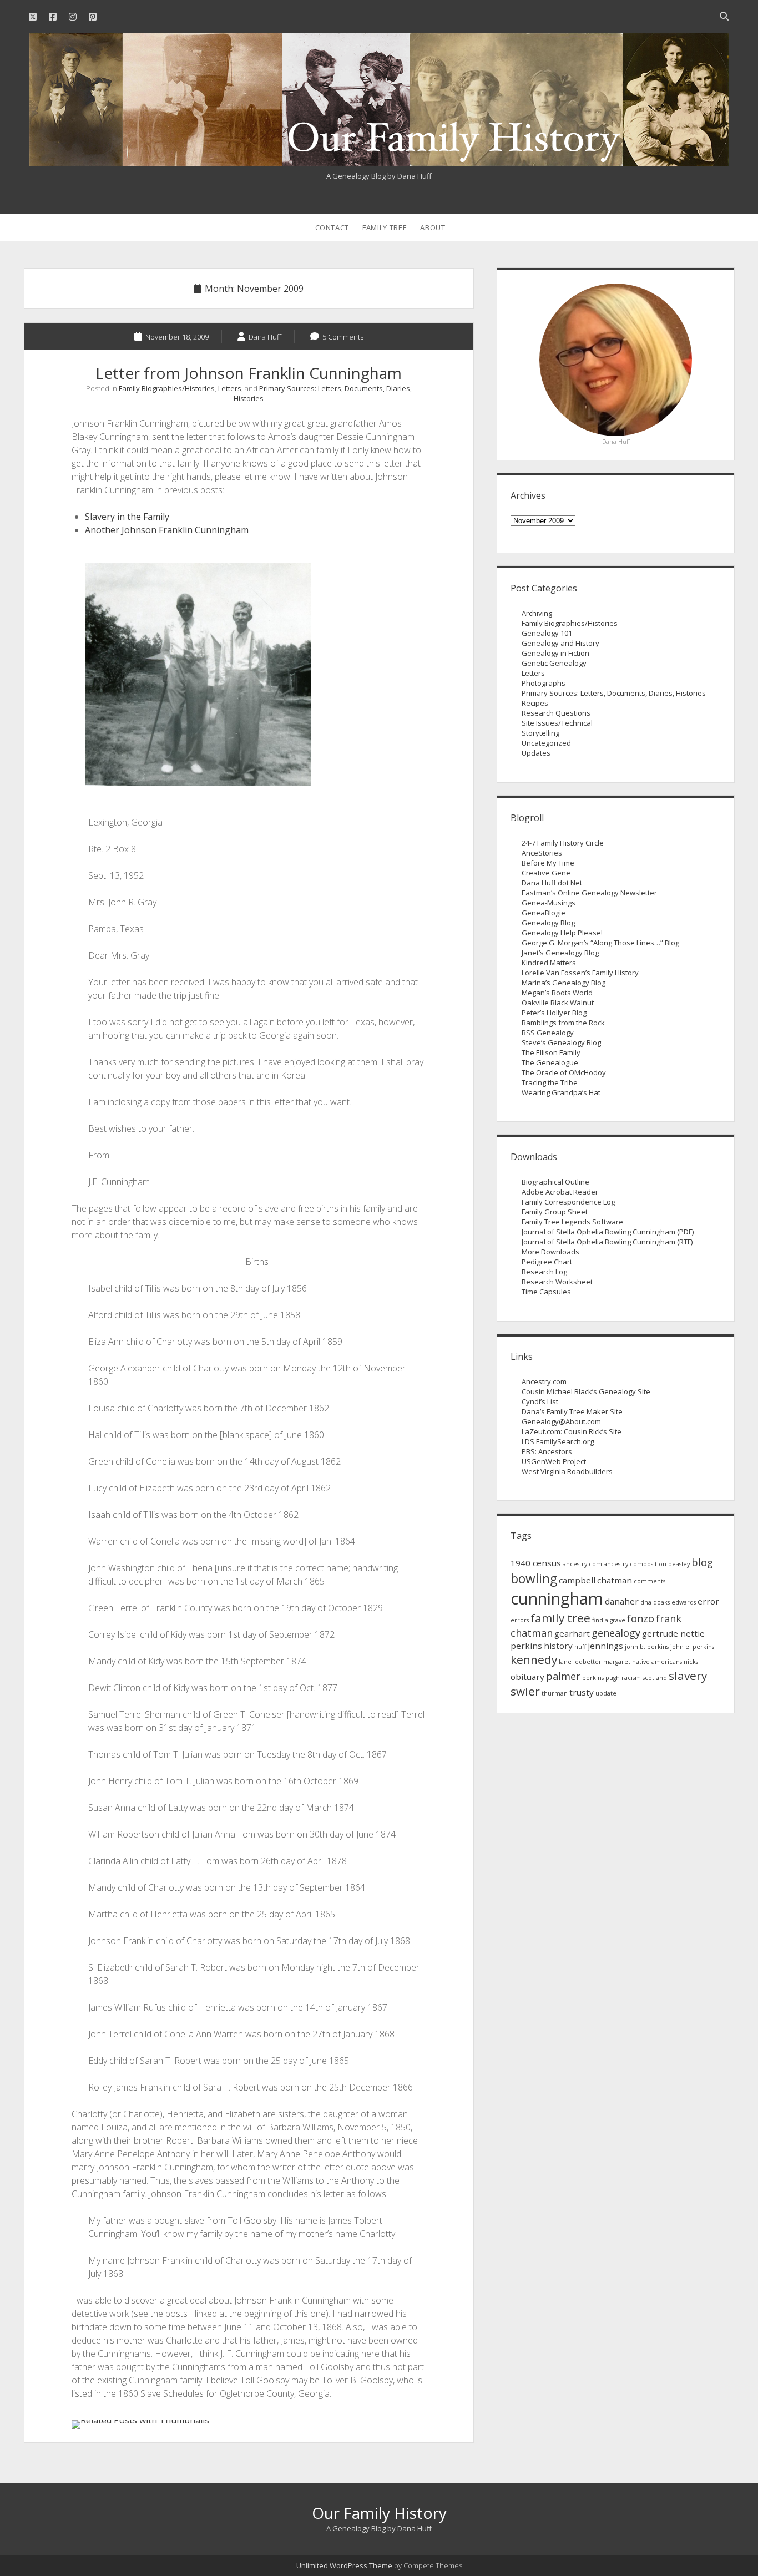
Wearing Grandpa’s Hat (561, 1092)
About (433, 227)
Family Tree (385, 227)
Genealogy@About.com (561, 1421)
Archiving (537, 613)
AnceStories (542, 853)
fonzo (641, 1618)
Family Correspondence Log (568, 1202)
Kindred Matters (549, 963)
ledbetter (587, 1662)
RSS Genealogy (548, 1033)
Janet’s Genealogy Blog (560, 953)
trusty (582, 1692)
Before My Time (548, 863)
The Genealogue (550, 1062)
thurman (555, 1693)
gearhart (572, 1633)
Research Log (544, 1272)
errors (520, 1620)
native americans (657, 1662)
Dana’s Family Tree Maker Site (572, 1411)
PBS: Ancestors (547, 1451)
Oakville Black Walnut (558, 1003)
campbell (577, 1580)
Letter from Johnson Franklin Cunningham (249, 373)
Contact (332, 227)
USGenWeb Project (554, 1461)
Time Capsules (546, 1292)
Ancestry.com (544, 1381)
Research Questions (556, 713)
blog (702, 1562)
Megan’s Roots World (557, 993)
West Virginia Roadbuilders (567, 1471)
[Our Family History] (379, 160)
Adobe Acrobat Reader (560, 1192)
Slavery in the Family (127, 517)
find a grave (609, 1620)
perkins (593, 1678)
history (558, 1646)
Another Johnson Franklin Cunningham (167, 530)
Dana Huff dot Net (552, 883)
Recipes (535, 703)
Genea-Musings (549, 903)
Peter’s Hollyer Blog (554, 1013)
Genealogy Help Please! (562, 933)
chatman (615, 1580)
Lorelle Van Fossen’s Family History (580, 973)
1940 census (536, 1563)
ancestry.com (582, 1564)
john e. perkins (692, 1647)
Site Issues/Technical (557, 723)
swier (525, 1691)
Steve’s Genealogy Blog (561, 1042)
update (606, 1693)
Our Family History (379, 2513)
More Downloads (550, 1252)
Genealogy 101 (547, 633)
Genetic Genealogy (554, 663)
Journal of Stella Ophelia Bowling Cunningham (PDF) (608, 1232)
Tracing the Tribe (550, 1082)
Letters (230, 388)
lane (565, 1662)
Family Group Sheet (555, 1212)
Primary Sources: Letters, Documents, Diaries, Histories (614, 693)
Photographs (544, 683)
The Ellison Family (551, 1052)
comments (650, 1581)
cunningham (557, 1598)
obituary (527, 1677)
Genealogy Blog (548, 923)
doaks (661, 1602)
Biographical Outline (555, 1182)
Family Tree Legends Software (572, 1222)
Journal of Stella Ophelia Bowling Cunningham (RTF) (607, 1242)
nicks (691, 1662)
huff (580, 1647)
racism (631, 1678)
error (708, 1601)
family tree (560, 1618)
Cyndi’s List (540, 1401)
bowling (534, 1579)
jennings (605, 1646)
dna (646, 1602)
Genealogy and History (560, 643)
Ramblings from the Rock (563, 1023)
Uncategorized (546, 743)
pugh (613, 1678)
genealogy (616, 1633)
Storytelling (540, 733)
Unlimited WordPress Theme (344, 2565)
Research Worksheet (557, 1282)
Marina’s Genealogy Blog (564, 983)
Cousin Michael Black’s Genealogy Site (586, 1391)
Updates (536, 753)
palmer (563, 1676)
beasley (679, 1564)
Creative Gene (546, 873)
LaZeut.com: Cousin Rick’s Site (572, 1431)
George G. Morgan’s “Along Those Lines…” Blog (600, 943)
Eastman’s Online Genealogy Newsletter (589, 893)
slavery (688, 1676)
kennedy (534, 1659)
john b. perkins (647, 1647)
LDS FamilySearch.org (558, 1441)
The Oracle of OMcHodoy (564, 1072)
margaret (617, 1662)
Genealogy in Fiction (555, 653)
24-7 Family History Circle (563, 843)
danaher (622, 1601)
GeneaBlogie (544, 913)
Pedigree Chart (547, 1262)
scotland (655, 1678)
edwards (684, 1602)
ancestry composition (635, 1564)
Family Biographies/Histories (167, 388)
